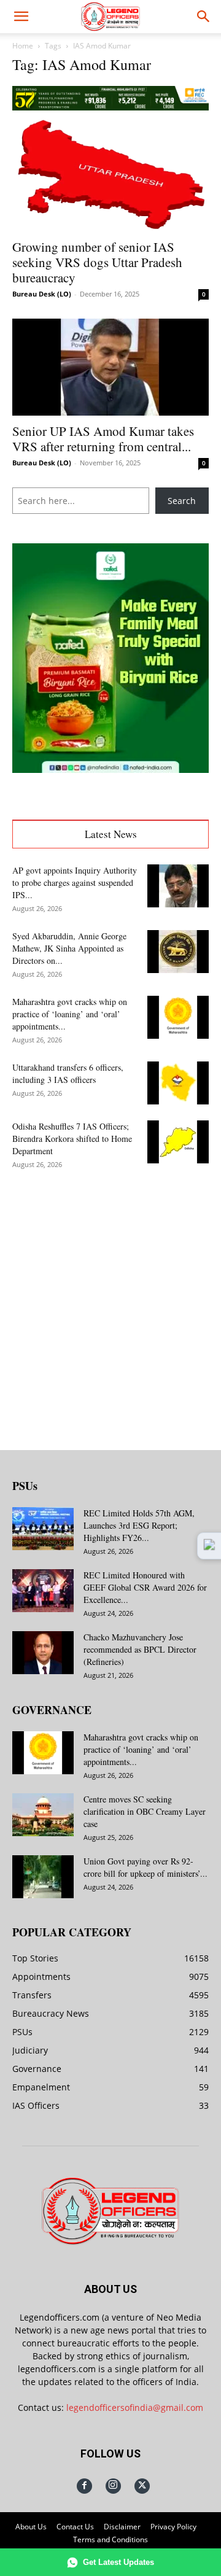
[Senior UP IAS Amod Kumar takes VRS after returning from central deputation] (110, 367)
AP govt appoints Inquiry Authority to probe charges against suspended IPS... (75, 883)
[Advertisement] (110, 1300)
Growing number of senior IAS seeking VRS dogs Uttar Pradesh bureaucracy (97, 262)
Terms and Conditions (110, 2539)
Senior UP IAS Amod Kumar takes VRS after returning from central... (103, 439)
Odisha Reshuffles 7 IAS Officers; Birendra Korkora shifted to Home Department (72, 1139)
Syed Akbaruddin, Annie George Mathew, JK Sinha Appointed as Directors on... (69, 948)
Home (23, 46)
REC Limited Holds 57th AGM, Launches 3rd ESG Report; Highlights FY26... (139, 1525)
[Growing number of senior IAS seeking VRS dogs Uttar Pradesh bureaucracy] (110, 175)
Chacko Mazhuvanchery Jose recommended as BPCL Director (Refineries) (140, 1649)
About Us (31, 2527)
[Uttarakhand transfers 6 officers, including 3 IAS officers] (178, 1083)
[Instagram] (113, 2486)
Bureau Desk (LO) (42, 294)
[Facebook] (84, 2486)
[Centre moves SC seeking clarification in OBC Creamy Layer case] (43, 1815)
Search (182, 501)
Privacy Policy (173, 2527)
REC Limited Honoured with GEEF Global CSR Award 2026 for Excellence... (145, 1587)
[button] (21, 17)
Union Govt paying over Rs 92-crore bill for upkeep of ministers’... (145, 1867)
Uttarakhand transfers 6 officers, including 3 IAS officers (68, 1073)
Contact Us (75, 2527)
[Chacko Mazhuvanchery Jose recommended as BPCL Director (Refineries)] (43, 1653)
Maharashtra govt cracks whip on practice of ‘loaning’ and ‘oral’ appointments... (70, 1014)
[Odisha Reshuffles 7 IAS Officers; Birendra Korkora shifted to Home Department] (178, 1142)
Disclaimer (122, 2527)
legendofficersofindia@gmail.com (135, 2407)
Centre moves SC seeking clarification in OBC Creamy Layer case (145, 1811)
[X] (142, 2486)
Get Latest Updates (118, 2562)
